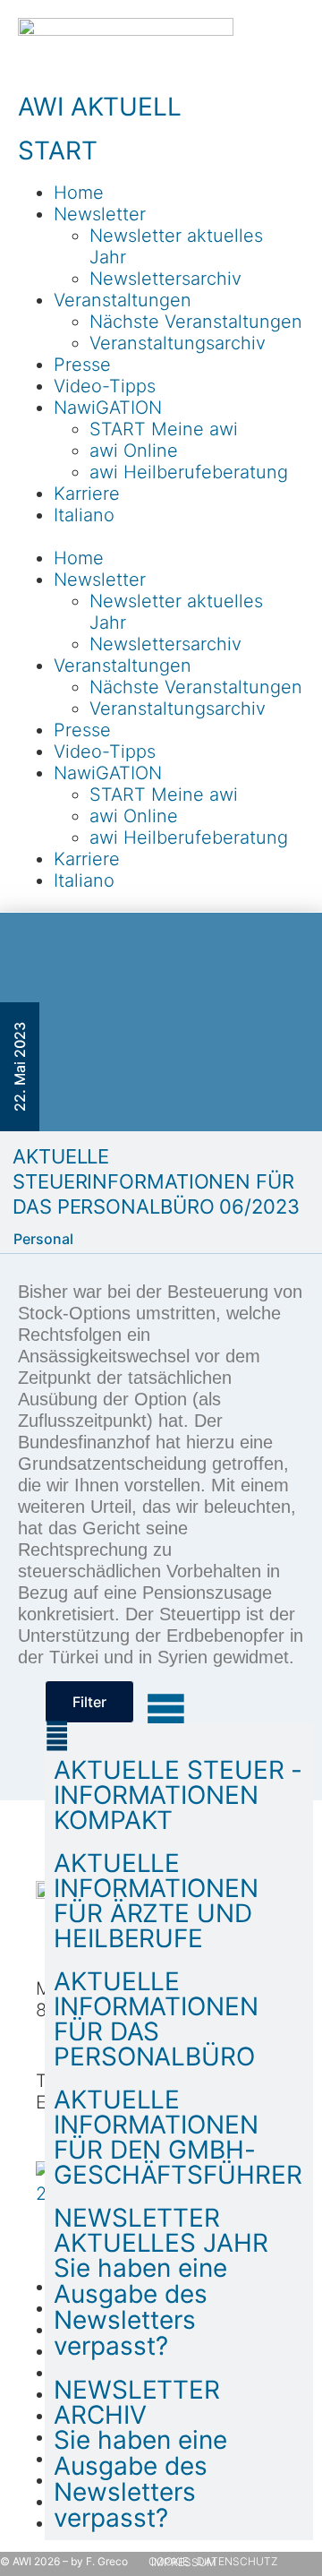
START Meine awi (164, 429)
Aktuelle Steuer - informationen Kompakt (178, 1795)
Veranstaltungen (123, 300)
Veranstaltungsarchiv (178, 343)
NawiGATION (108, 408)
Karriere (87, 494)
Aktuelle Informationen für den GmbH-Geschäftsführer (178, 2137)
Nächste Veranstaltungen (196, 322)
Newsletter (100, 214)
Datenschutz (237, 2561)
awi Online (134, 451)
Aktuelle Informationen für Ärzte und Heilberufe (156, 1901)
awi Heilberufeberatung (189, 472)
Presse (82, 365)
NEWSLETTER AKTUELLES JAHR (161, 2230)
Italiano (84, 515)
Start (58, 150)
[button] (161, 537)
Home (79, 193)
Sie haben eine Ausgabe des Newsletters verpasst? (140, 2307)
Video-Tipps (105, 386)
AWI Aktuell (100, 107)
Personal (43, 1239)
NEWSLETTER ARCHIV (137, 2402)
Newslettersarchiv (165, 279)
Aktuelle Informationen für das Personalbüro (156, 2019)
